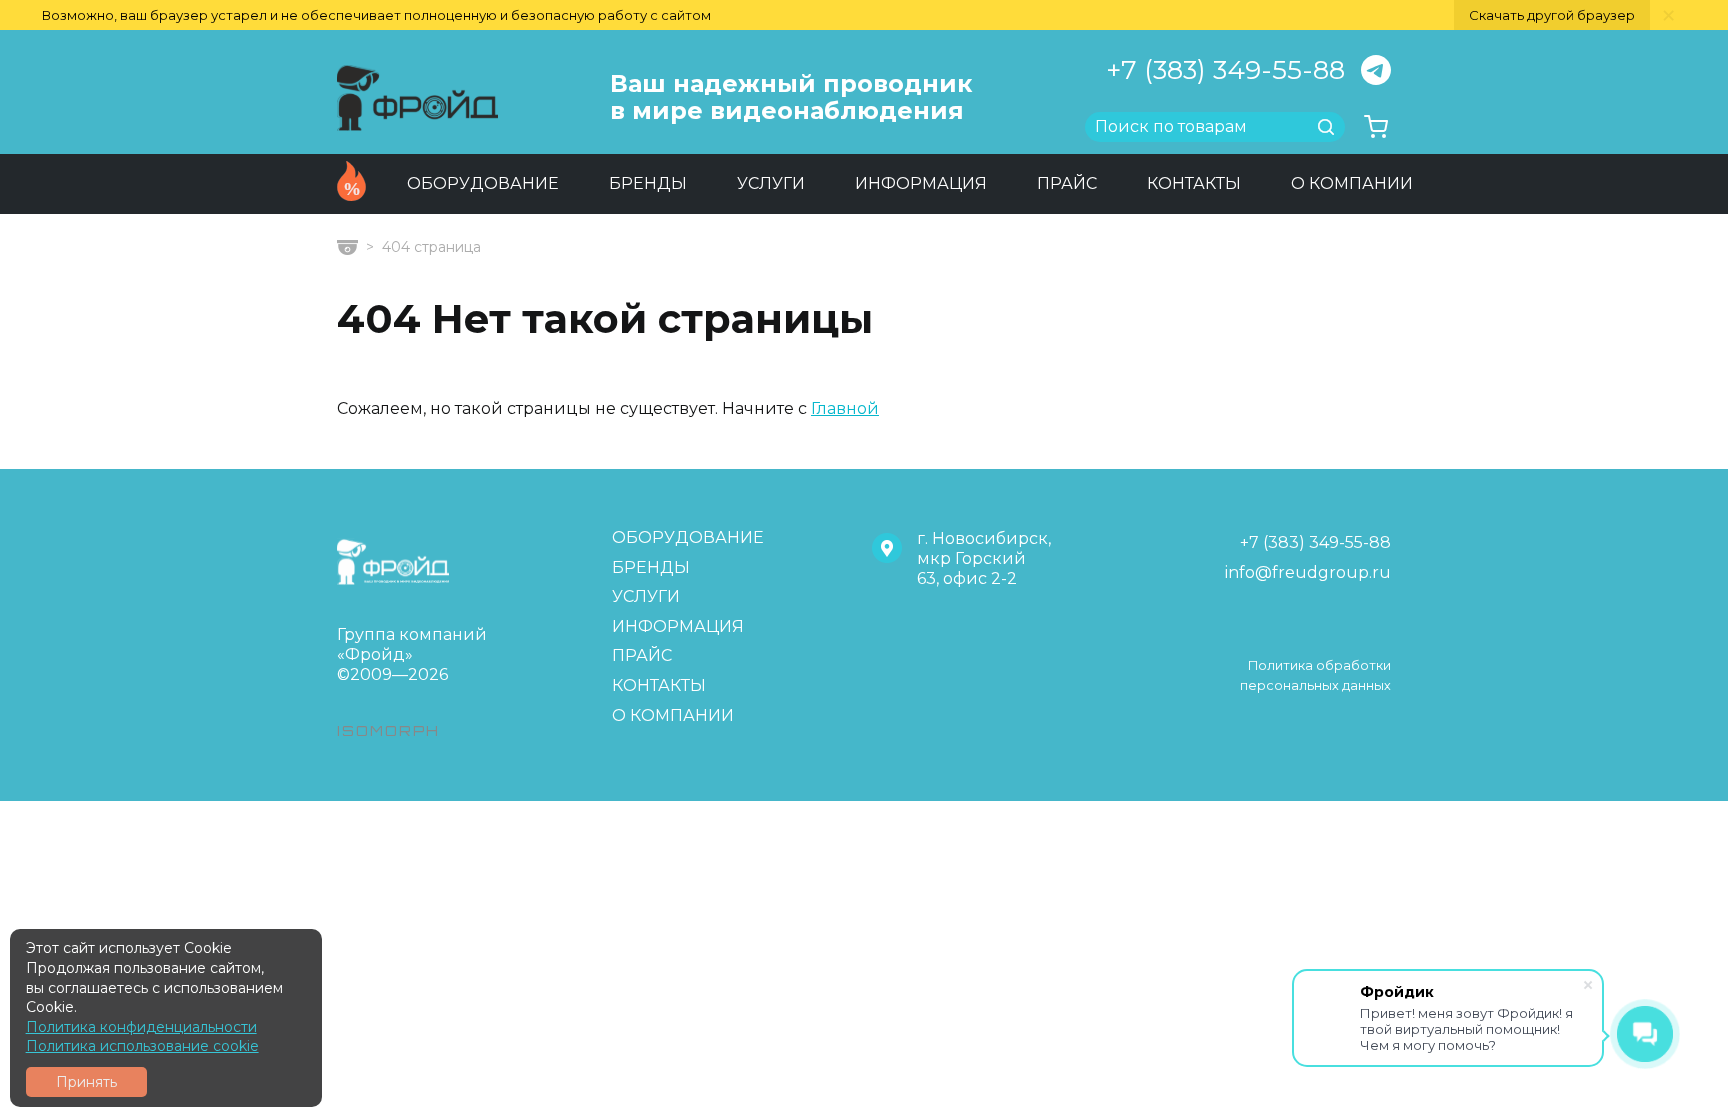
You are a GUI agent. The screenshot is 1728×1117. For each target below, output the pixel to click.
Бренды (648, 183)
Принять (86, 1082)
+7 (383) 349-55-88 (1225, 70)
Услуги (771, 183)
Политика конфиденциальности (141, 1027)
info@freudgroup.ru (1308, 572)
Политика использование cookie (142, 1046)
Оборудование (483, 183)
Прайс (1067, 183)
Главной (845, 408)
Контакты (1194, 183)
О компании (1352, 183)
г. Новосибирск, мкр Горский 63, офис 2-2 (984, 558)
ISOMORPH (388, 730)
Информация (921, 183)
